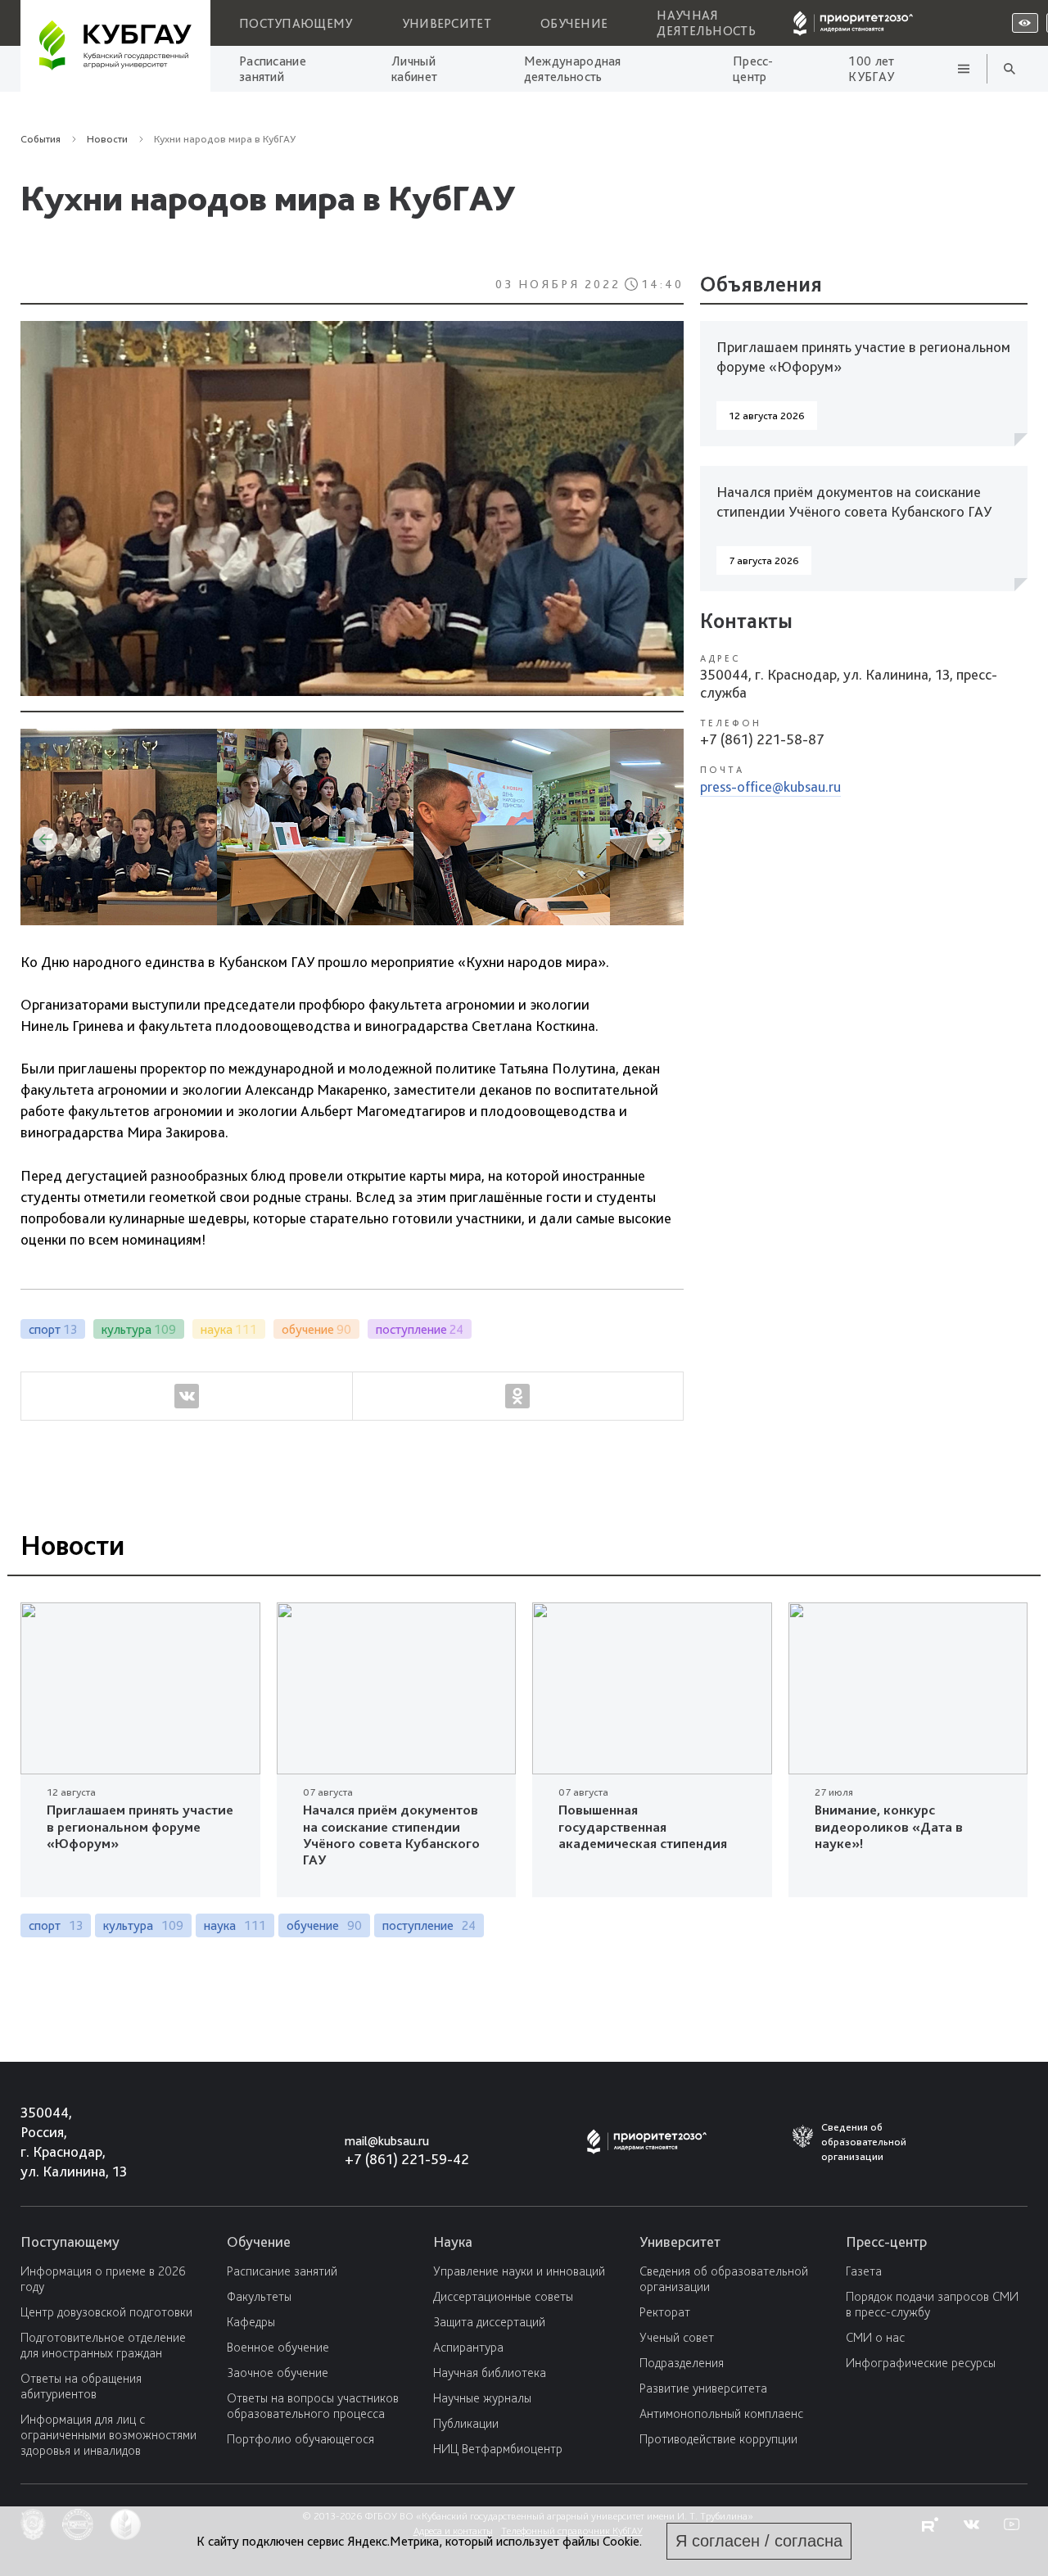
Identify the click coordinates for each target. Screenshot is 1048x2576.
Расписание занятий (273, 69)
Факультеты (259, 2296)
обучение (324, 1925)
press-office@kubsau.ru (770, 786)
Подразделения (682, 2363)
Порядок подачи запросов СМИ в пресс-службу (932, 2304)
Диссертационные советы (503, 2296)
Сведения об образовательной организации (724, 2279)
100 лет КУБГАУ (871, 69)
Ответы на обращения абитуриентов (81, 2386)
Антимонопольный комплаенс (721, 2413)
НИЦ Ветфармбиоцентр (498, 2449)
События (41, 139)
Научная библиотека (490, 2373)
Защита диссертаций (489, 2322)
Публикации (466, 2423)
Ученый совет (677, 2337)
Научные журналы (482, 2398)
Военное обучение (278, 2347)
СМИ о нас (875, 2337)
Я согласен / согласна (759, 2541)
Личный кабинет (414, 69)
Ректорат (665, 2312)
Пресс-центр (753, 69)
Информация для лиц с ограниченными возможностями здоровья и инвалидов (108, 2435)
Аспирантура (468, 2347)
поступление (429, 1925)
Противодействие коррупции (718, 2439)
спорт (56, 1925)
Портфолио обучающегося (300, 2439)
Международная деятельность (573, 69)
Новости (264, 355)
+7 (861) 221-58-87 (762, 739)
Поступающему (296, 23)
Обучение (574, 23)
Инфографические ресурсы (921, 2363)
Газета (864, 2271)
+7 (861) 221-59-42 (407, 2159)
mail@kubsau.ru (387, 2141)
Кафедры (251, 2322)
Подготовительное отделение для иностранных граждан (103, 2345)
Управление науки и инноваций (519, 2271)
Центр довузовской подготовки (106, 2312)
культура (143, 1925)
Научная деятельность (706, 23)
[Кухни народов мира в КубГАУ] (352, 512)
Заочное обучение (278, 2373)
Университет (447, 23)
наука (235, 1925)
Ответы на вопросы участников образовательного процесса (313, 2406)
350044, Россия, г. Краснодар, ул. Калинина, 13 (59, 2142)
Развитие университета (703, 2388)
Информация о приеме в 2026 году (103, 2279)
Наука (453, 2242)
